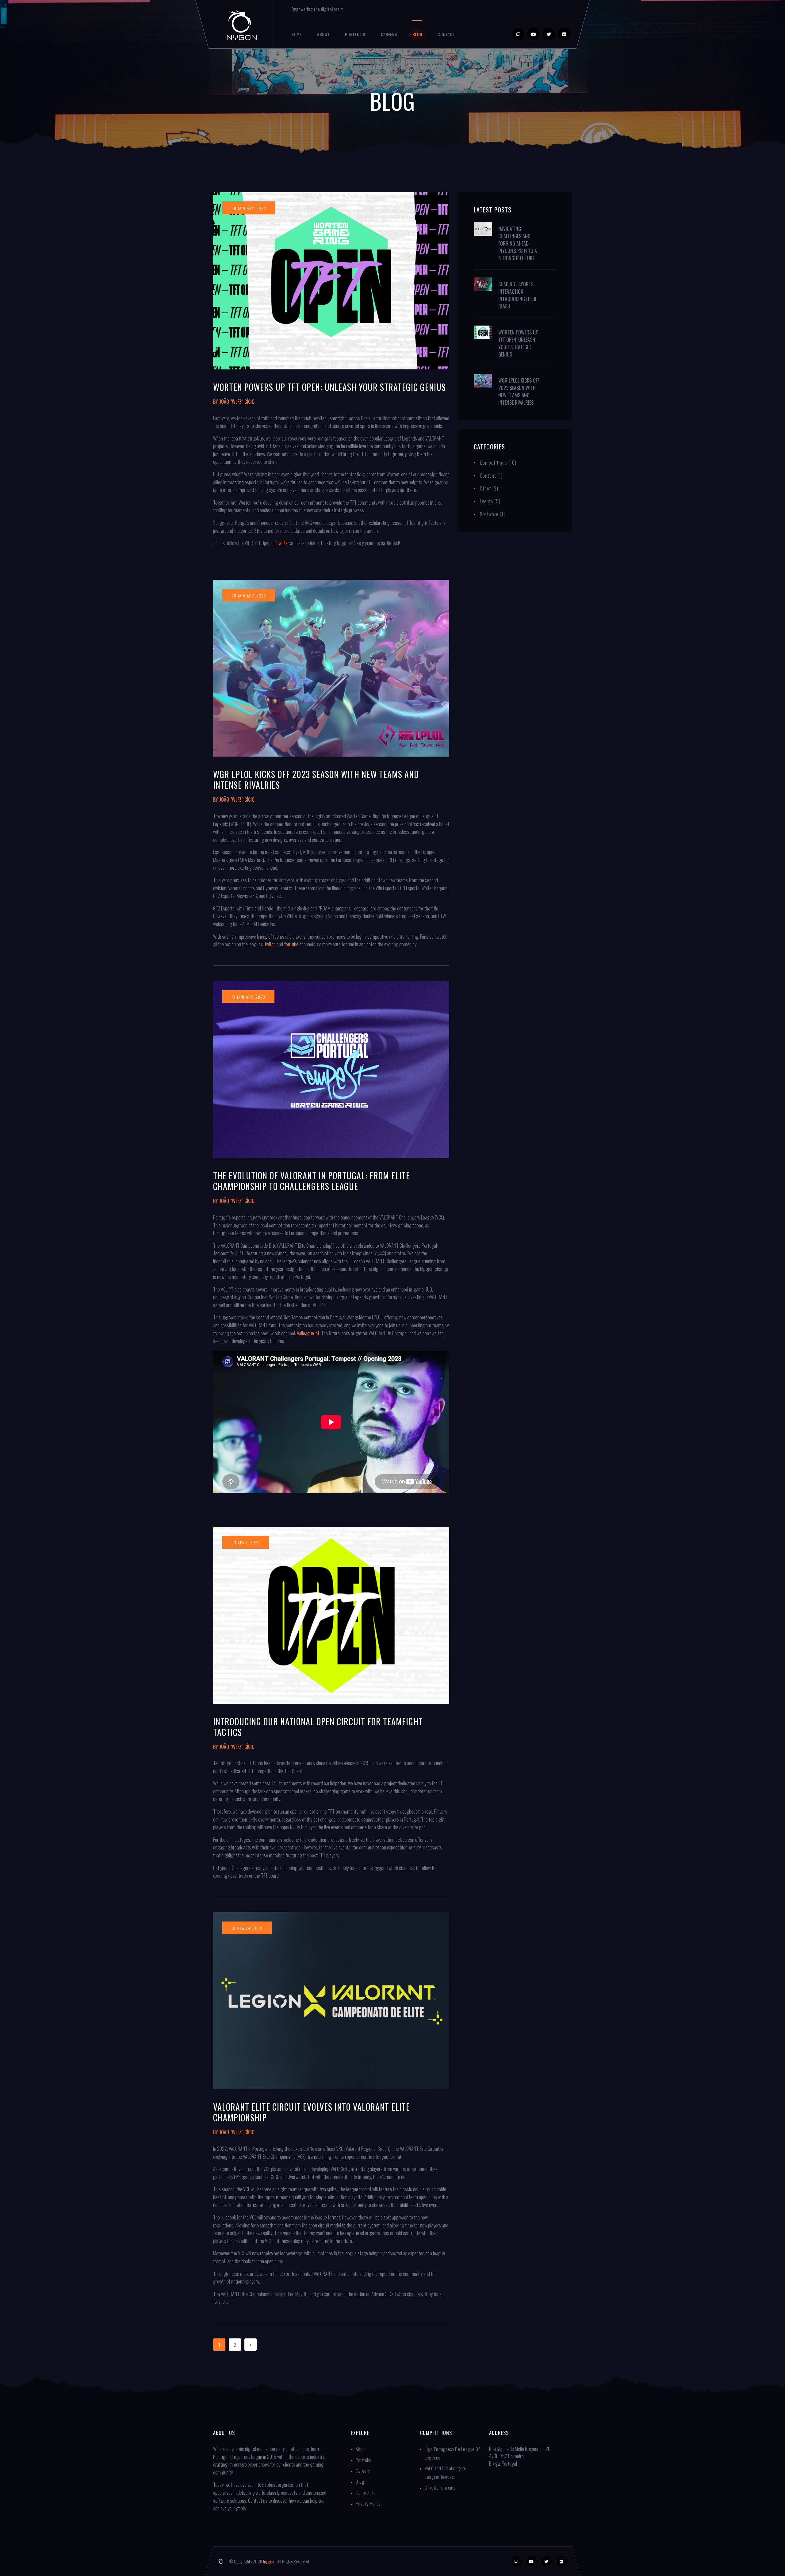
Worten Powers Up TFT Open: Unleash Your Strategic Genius (329, 387)
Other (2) (489, 488)
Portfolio (355, 34)
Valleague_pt (308, 1333)
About (324, 34)
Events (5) (490, 501)
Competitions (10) (498, 463)
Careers (389, 34)
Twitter (283, 543)
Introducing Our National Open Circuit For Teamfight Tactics (318, 1727)
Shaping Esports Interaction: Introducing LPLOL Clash (518, 295)
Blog (417, 34)
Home (297, 34)
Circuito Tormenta (440, 2487)
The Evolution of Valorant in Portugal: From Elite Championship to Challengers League (312, 1181)
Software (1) (492, 514)
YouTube (291, 944)
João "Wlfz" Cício (237, 402)
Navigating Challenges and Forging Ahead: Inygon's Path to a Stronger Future (518, 243)
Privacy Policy (368, 2503)
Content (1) (491, 475)
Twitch (270, 944)
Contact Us (365, 2492)
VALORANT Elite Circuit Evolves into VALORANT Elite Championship (312, 2112)
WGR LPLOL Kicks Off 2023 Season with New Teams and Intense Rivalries (316, 780)
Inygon (269, 2561)
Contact (446, 34)
